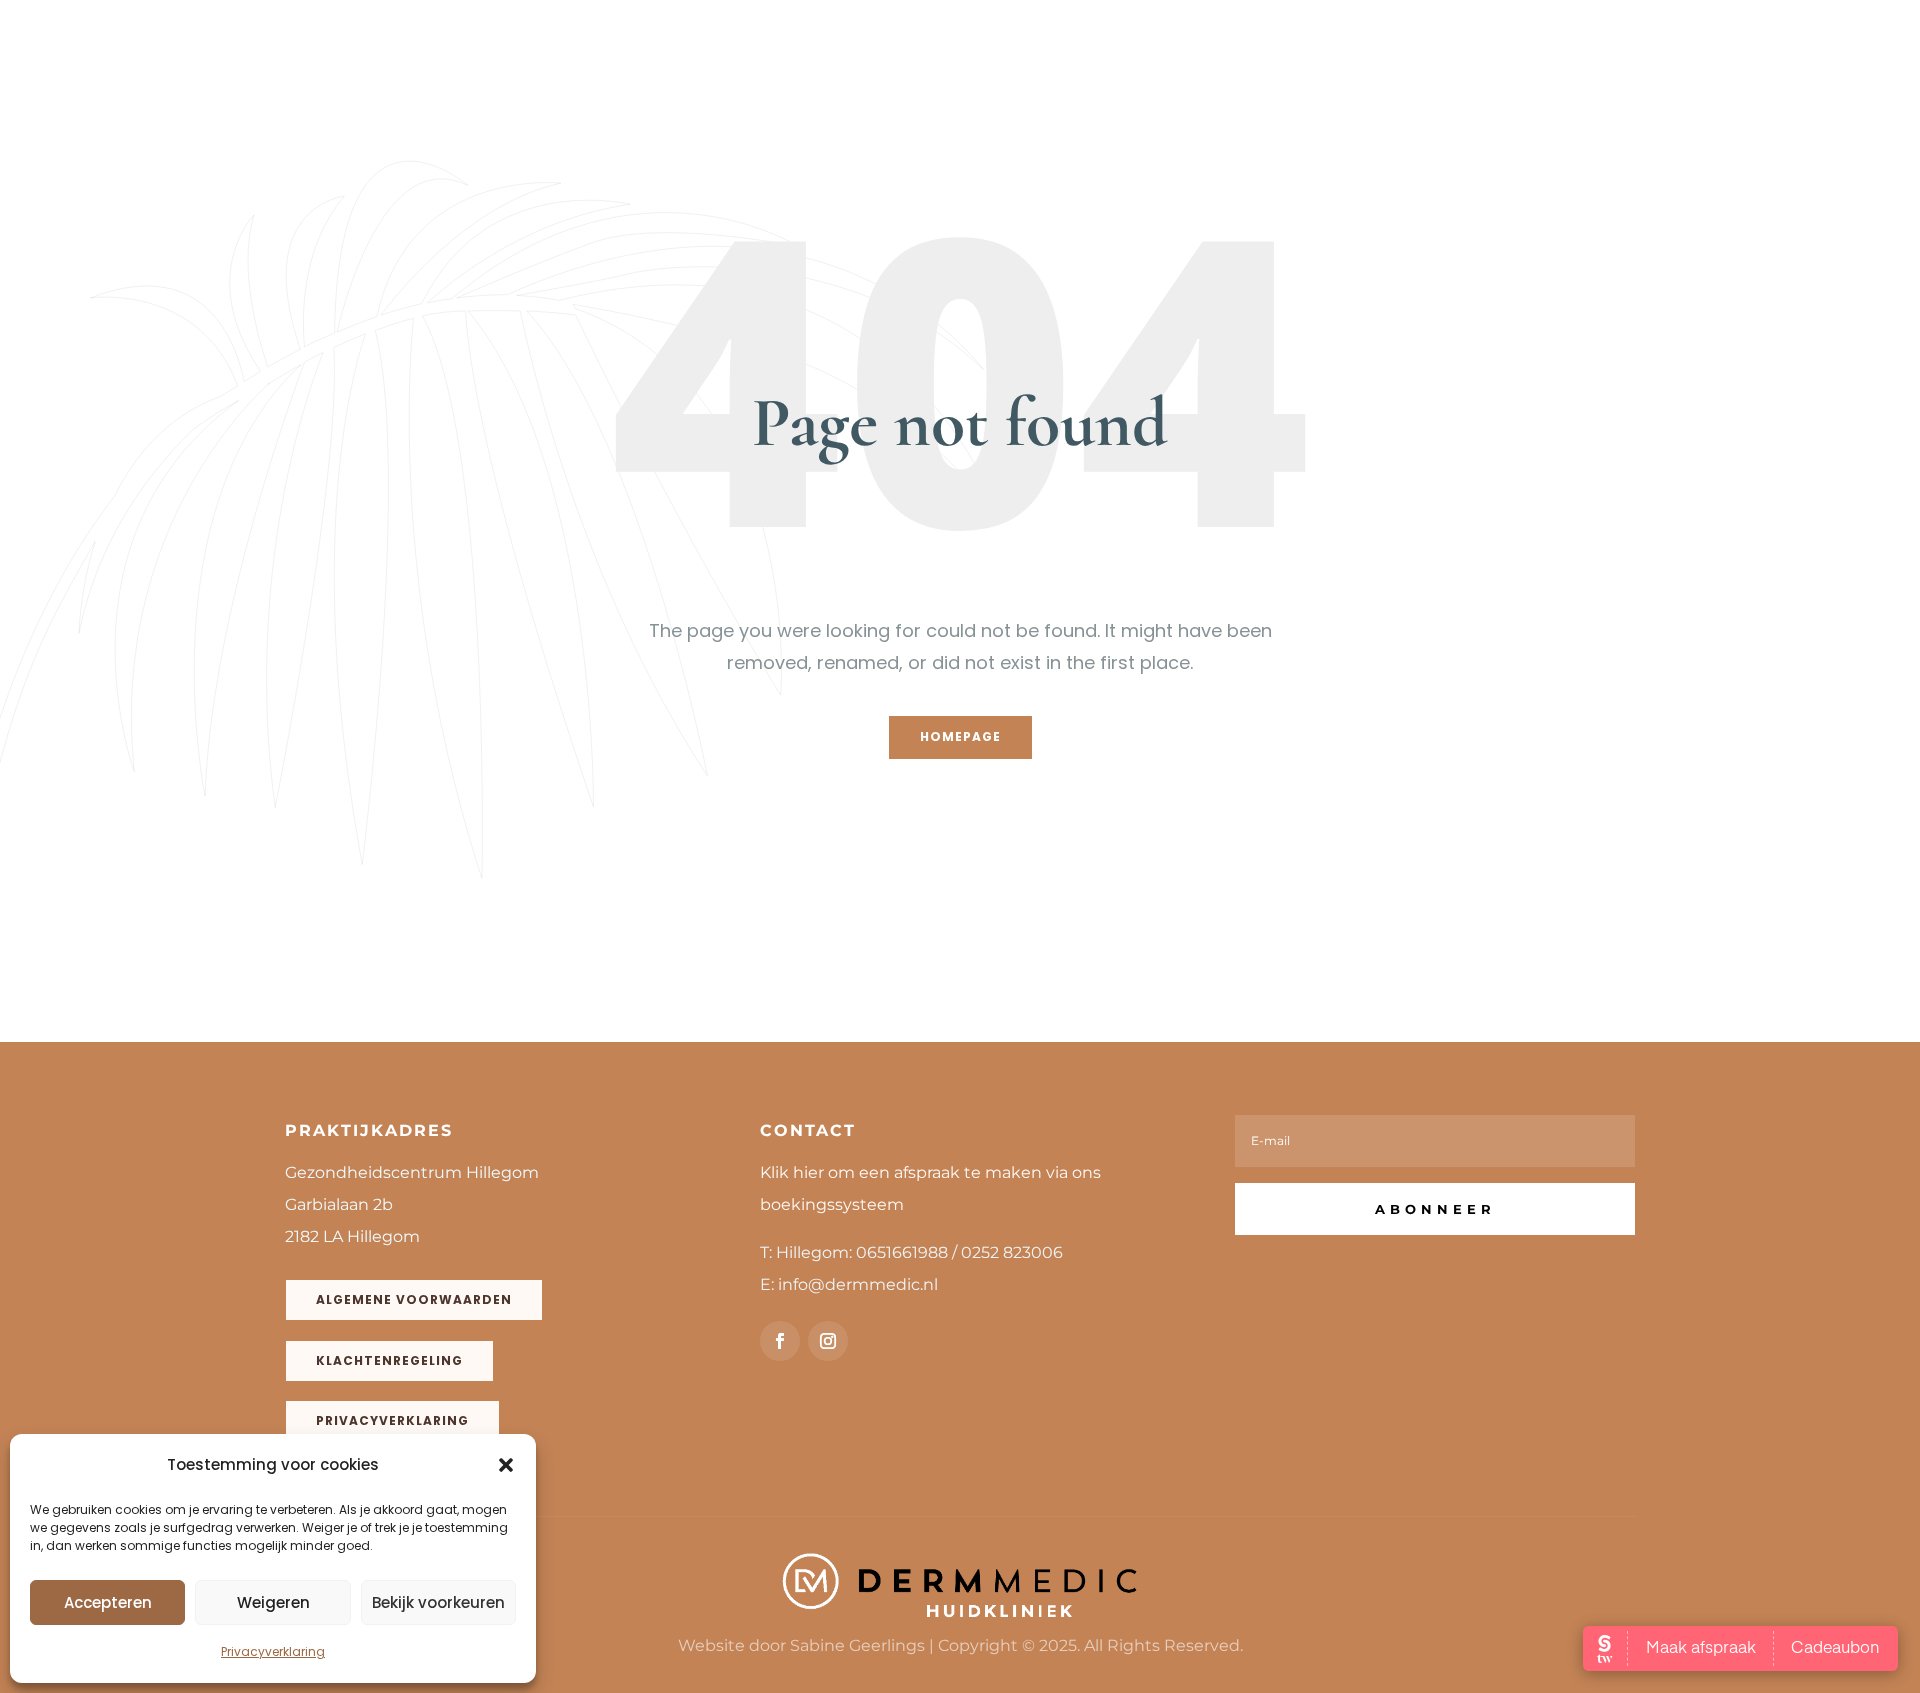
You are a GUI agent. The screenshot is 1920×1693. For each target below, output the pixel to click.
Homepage (960, 736)
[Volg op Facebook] (780, 1341)
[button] (506, 1465)
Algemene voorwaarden (414, 1299)
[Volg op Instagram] (828, 1341)
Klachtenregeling (389, 1360)
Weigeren (273, 1602)
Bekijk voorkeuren (438, 1602)
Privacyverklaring (273, 1651)
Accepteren (108, 1602)
